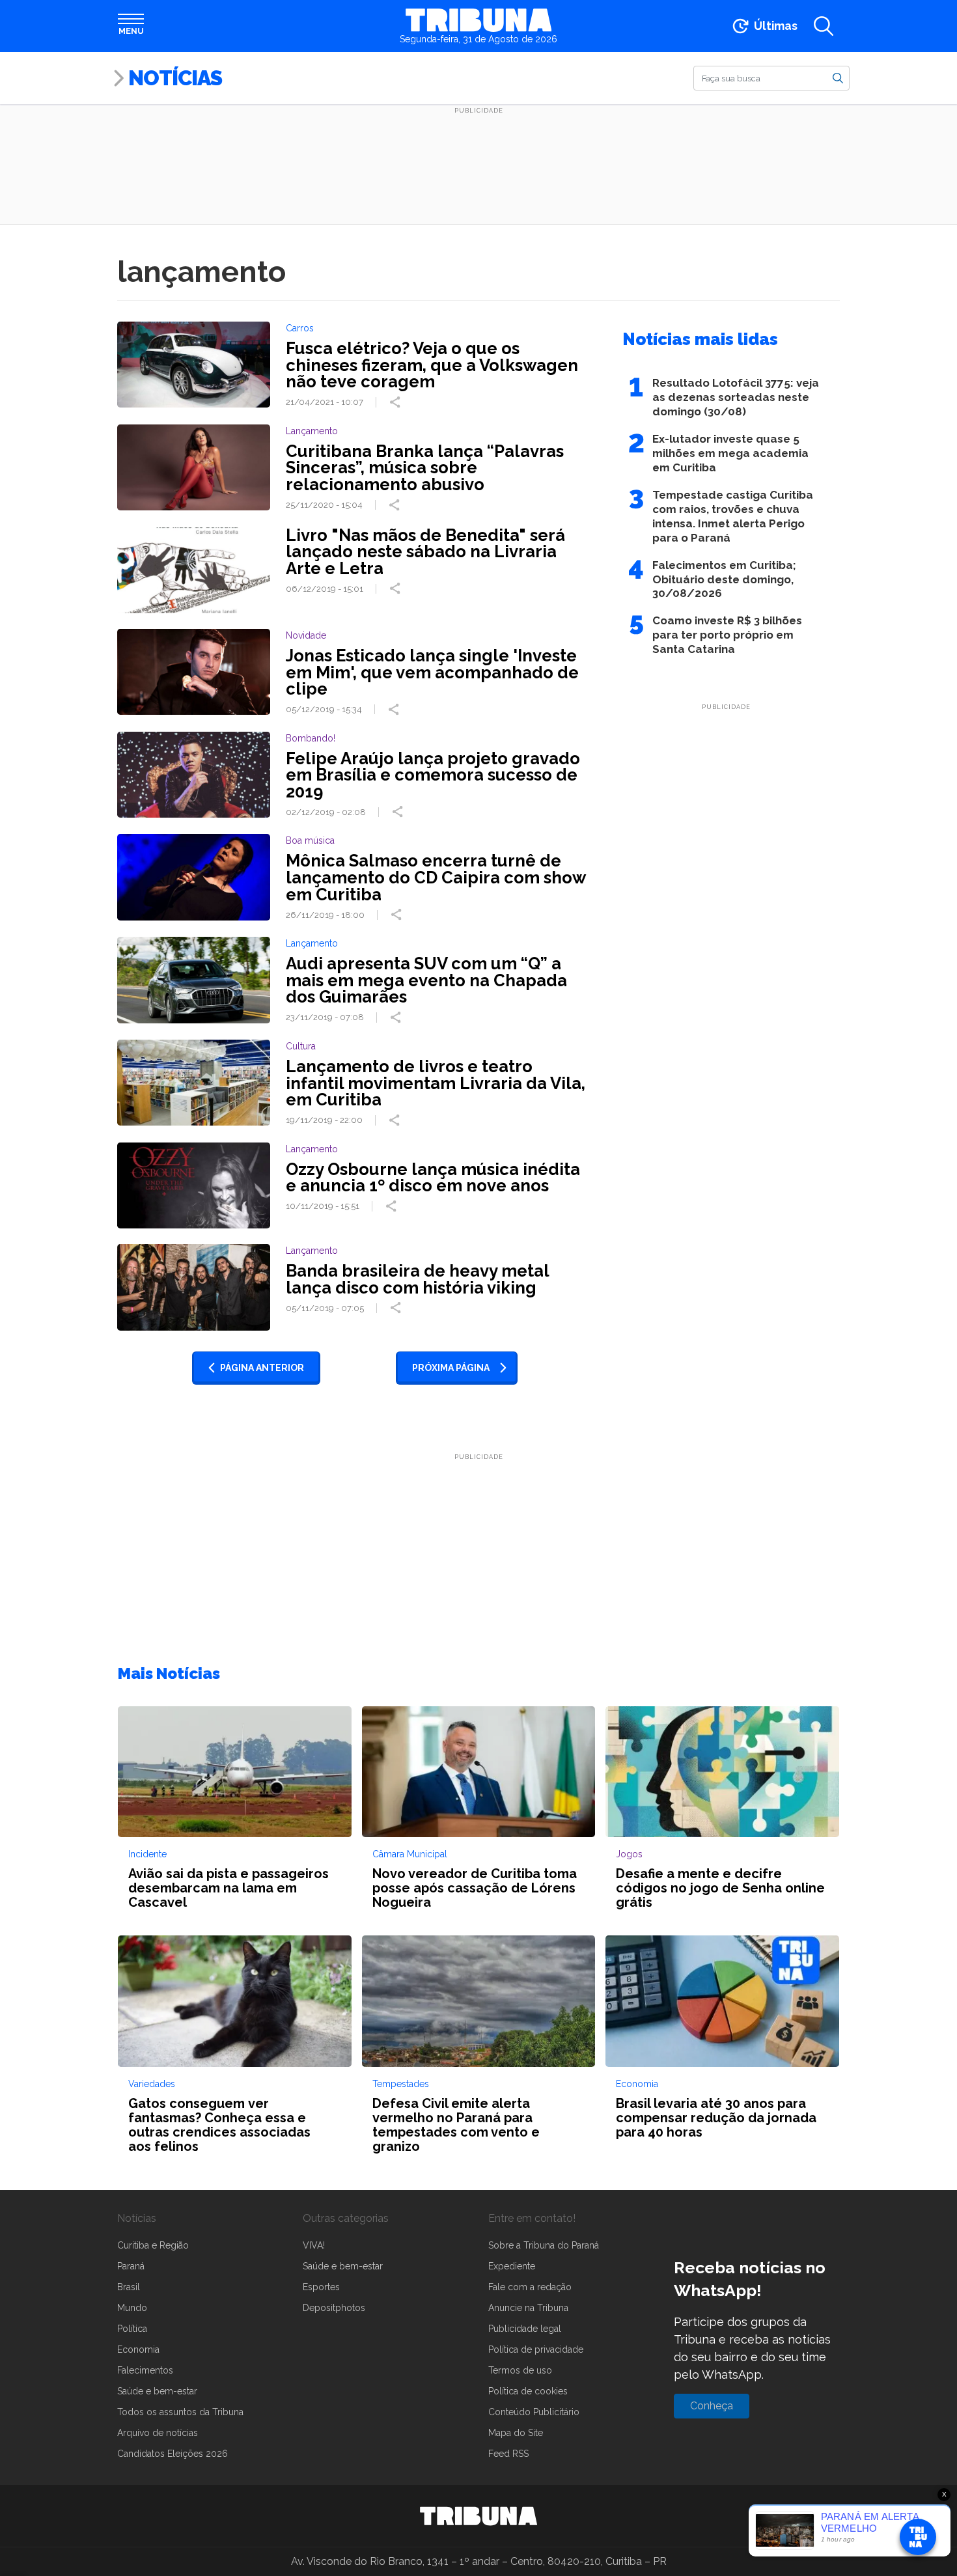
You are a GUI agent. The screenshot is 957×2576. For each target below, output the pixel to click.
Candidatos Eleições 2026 (173, 2454)
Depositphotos (334, 2308)
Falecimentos (145, 2370)
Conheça (712, 2406)
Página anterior (262, 1368)
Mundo (132, 2308)
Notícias (175, 78)
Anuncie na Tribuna (528, 2308)
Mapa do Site (516, 2433)
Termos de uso (520, 2370)
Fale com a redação (530, 2287)
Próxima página (451, 1368)
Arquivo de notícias (158, 2433)
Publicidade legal (525, 2329)
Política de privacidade (536, 2349)
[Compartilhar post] (396, 402)
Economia (138, 2349)
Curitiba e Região (153, 2245)
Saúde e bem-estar (157, 2391)
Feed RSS (508, 2454)
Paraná (131, 2266)
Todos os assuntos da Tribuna (180, 2412)
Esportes (321, 2287)
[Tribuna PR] (478, 2516)
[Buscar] (838, 77)
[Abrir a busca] (824, 26)
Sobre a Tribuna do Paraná (544, 2245)
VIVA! (314, 2245)
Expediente (512, 2266)
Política (132, 2329)
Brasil (129, 2287)
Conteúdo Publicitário (534, 2412)
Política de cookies (528, 2391)
